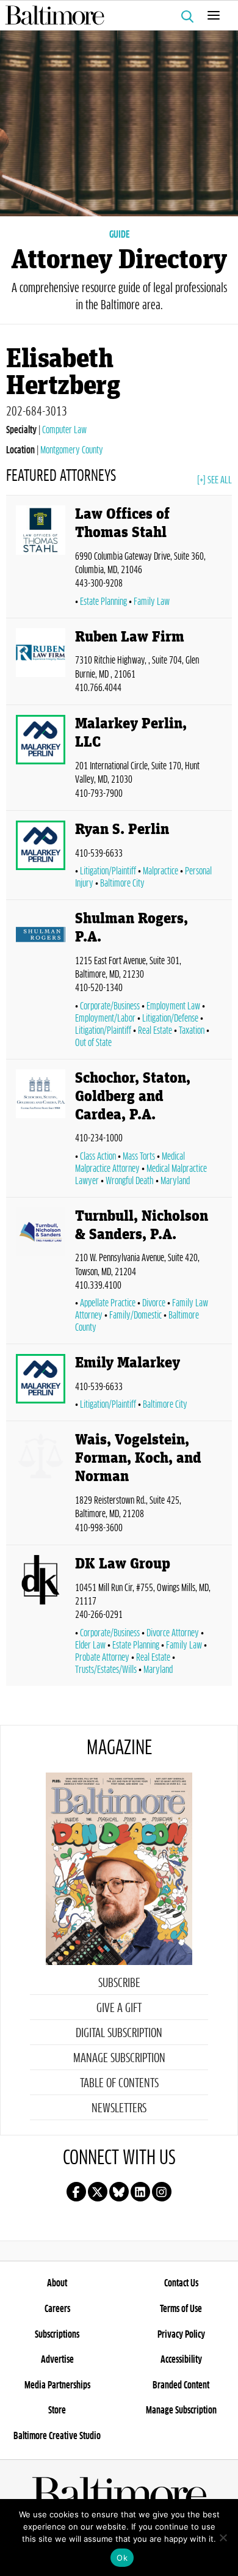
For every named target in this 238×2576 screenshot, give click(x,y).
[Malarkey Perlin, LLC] (41, 760)
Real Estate (155, 1031)
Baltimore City (122, 884)
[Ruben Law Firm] (41, 664)
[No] (223, 2538)
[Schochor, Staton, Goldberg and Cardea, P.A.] (41, 1131)
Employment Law (173, 1006)
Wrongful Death (130, 1181)
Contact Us (181, 2283)
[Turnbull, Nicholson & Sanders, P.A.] (41, 1273)
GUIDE (119, 235)
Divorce (154, 1303)
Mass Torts (139, 1157)
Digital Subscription (119, 2033)
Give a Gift (119, 2008)
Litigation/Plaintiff (108, 871)
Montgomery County (72, 450)
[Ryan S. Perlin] (41, 858)
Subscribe (119, 1983)
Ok (122, 2558)
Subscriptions (57, 2335)
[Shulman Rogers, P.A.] (41, 982)
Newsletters (119, 2109)
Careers (57, 2309)
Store (57, 2410)
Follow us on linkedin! (140, 2192)
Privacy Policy (181, 2335)
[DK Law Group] (41, 1618)
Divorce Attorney (173, 1633)
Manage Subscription (119, 2058)
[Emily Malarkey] (41, 1385)
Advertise (57, 2360)
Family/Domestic (135, 1315)
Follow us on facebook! (76, 2192)
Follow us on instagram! (162, 2192)
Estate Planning (103, 602)
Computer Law (64, 430)
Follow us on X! (98, 2192)
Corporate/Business (110, 1006)
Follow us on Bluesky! (119, 2192)
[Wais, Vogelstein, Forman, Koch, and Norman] (41, 1485)
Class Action (98, 1157)
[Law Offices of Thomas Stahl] (41, 559)
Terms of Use (181, 2309)
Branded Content (181, 2385)
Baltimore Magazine (114, 15)
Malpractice (160, 871)
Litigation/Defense (170, 1019)
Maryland (175, 1181)
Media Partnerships (57, 2385)
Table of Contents (119, 2084)
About (57, 2283)
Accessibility (181, 2360)
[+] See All (215, 480)
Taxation (192, 1031)
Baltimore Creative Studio (57, 2436)
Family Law (152, 602)
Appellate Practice (108, 1303)
